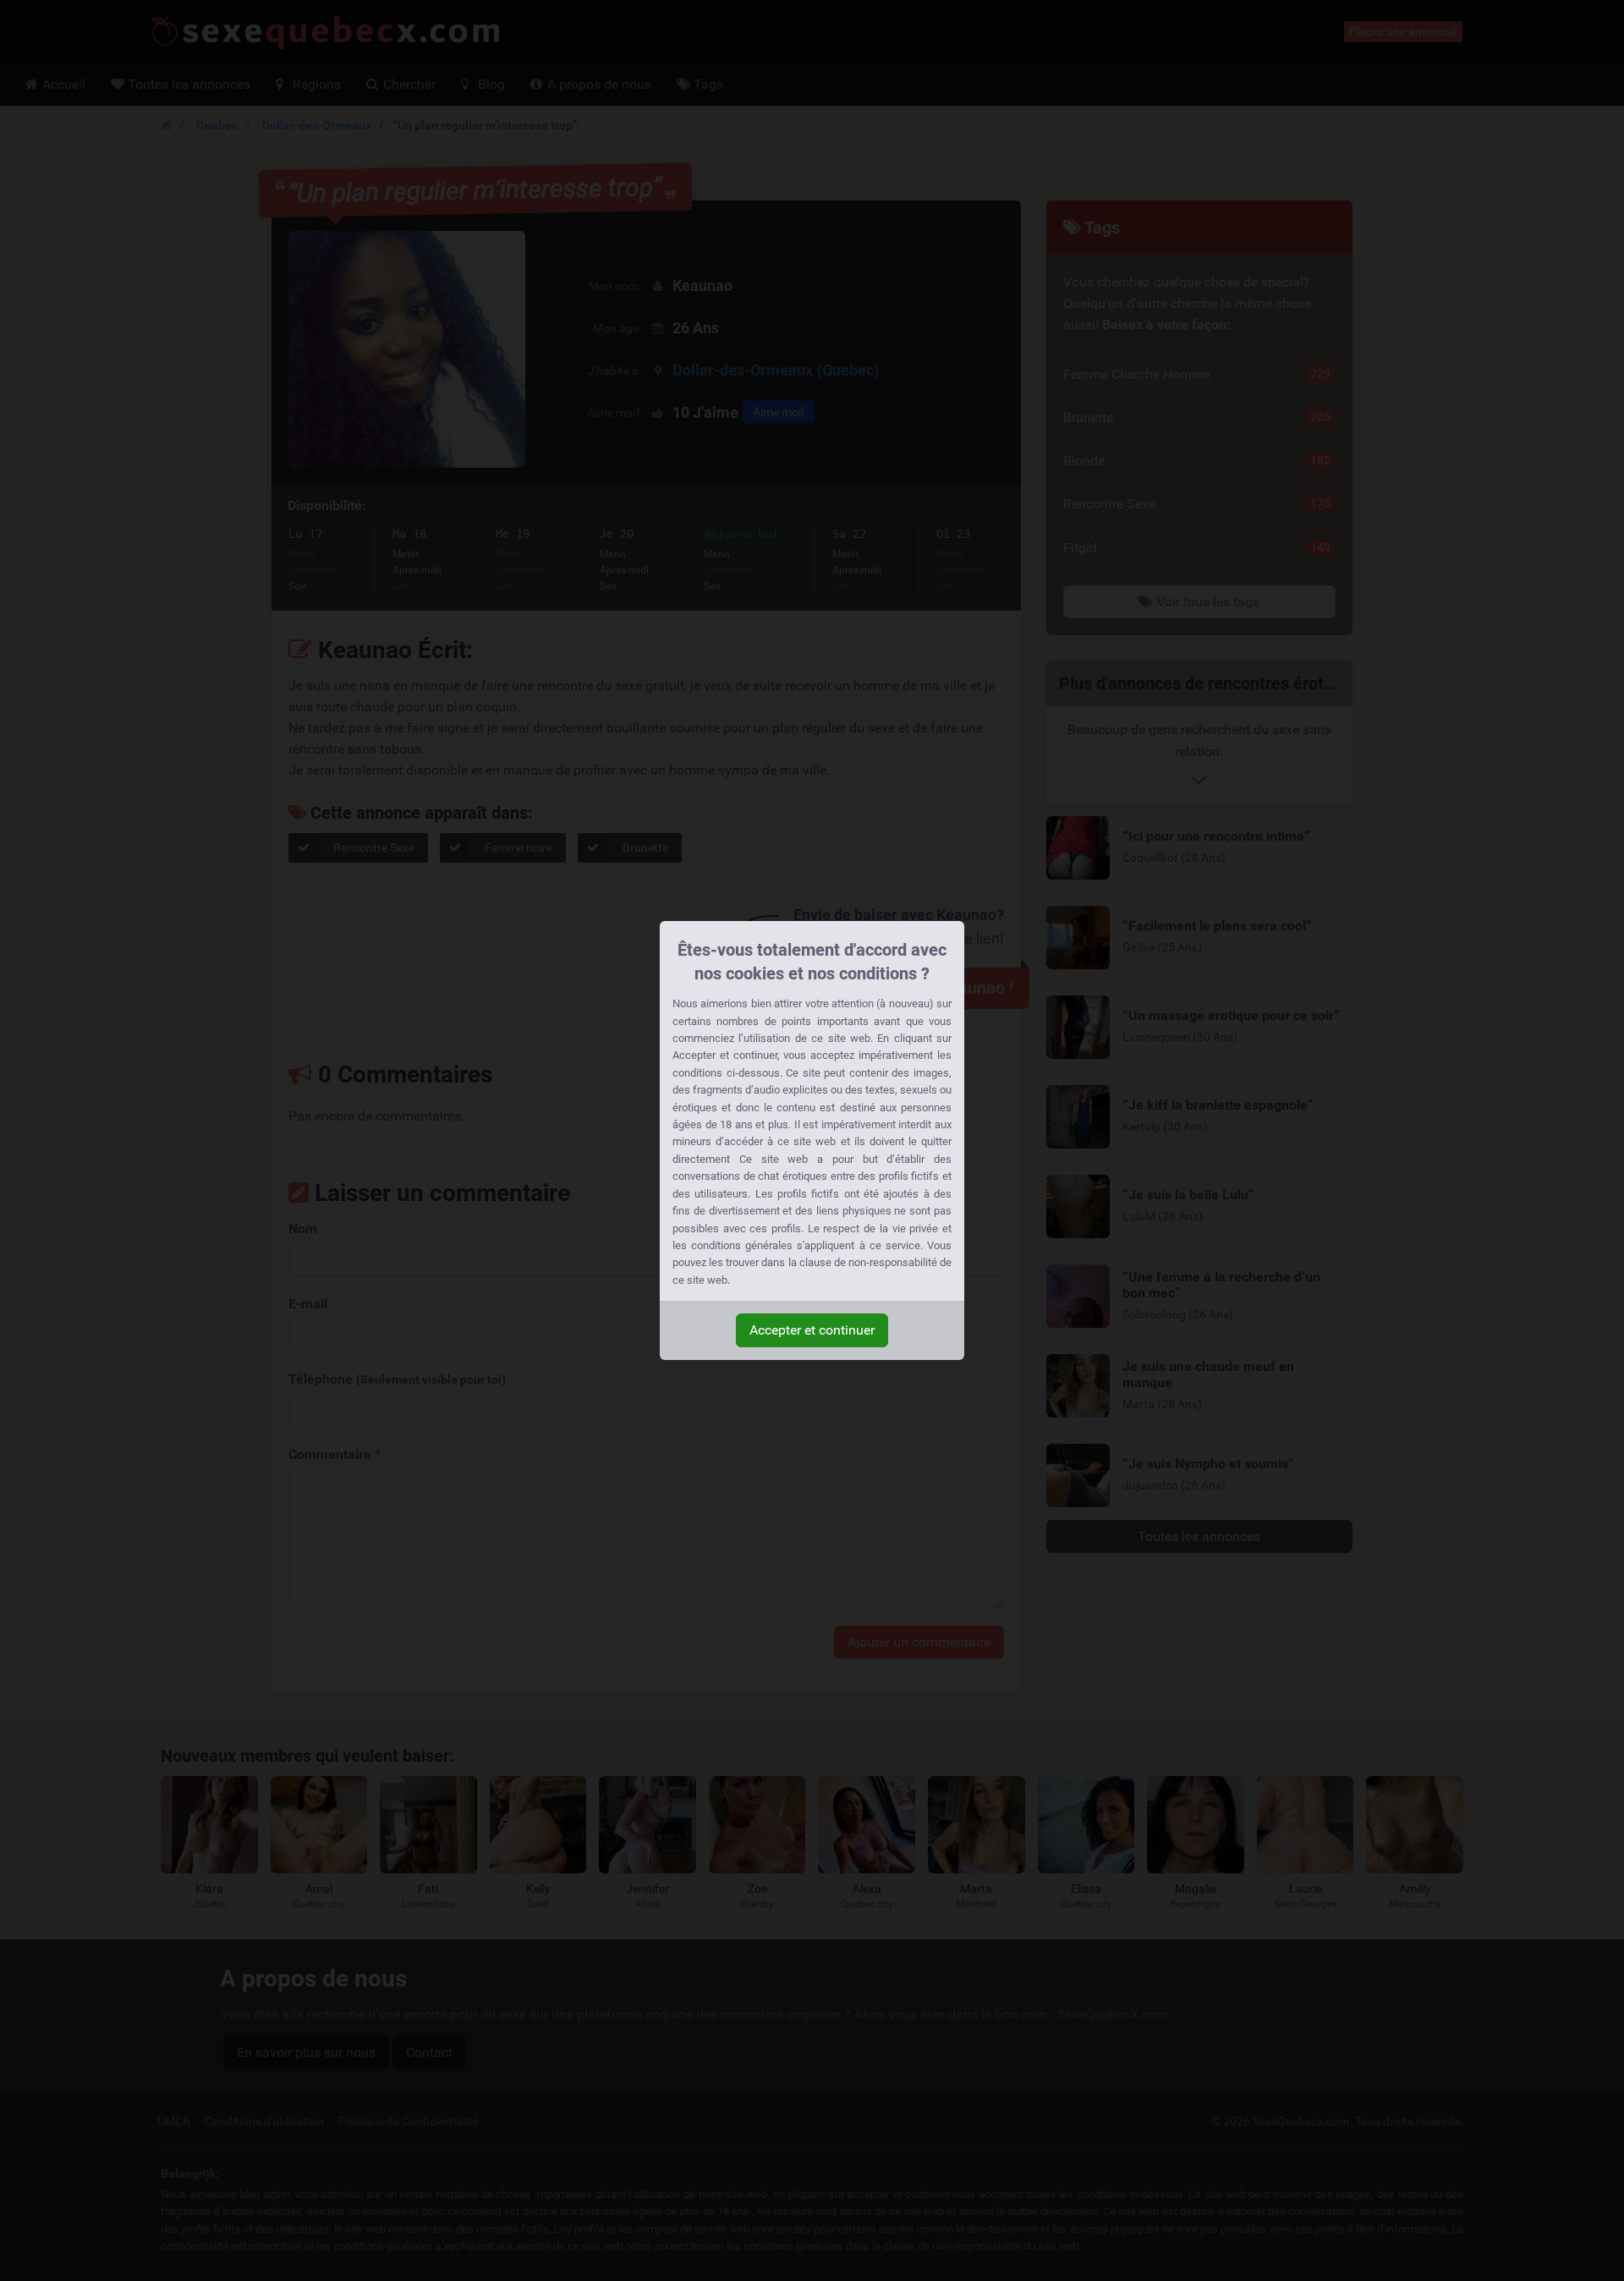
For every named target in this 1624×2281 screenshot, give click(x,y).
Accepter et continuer (812, 1330)
